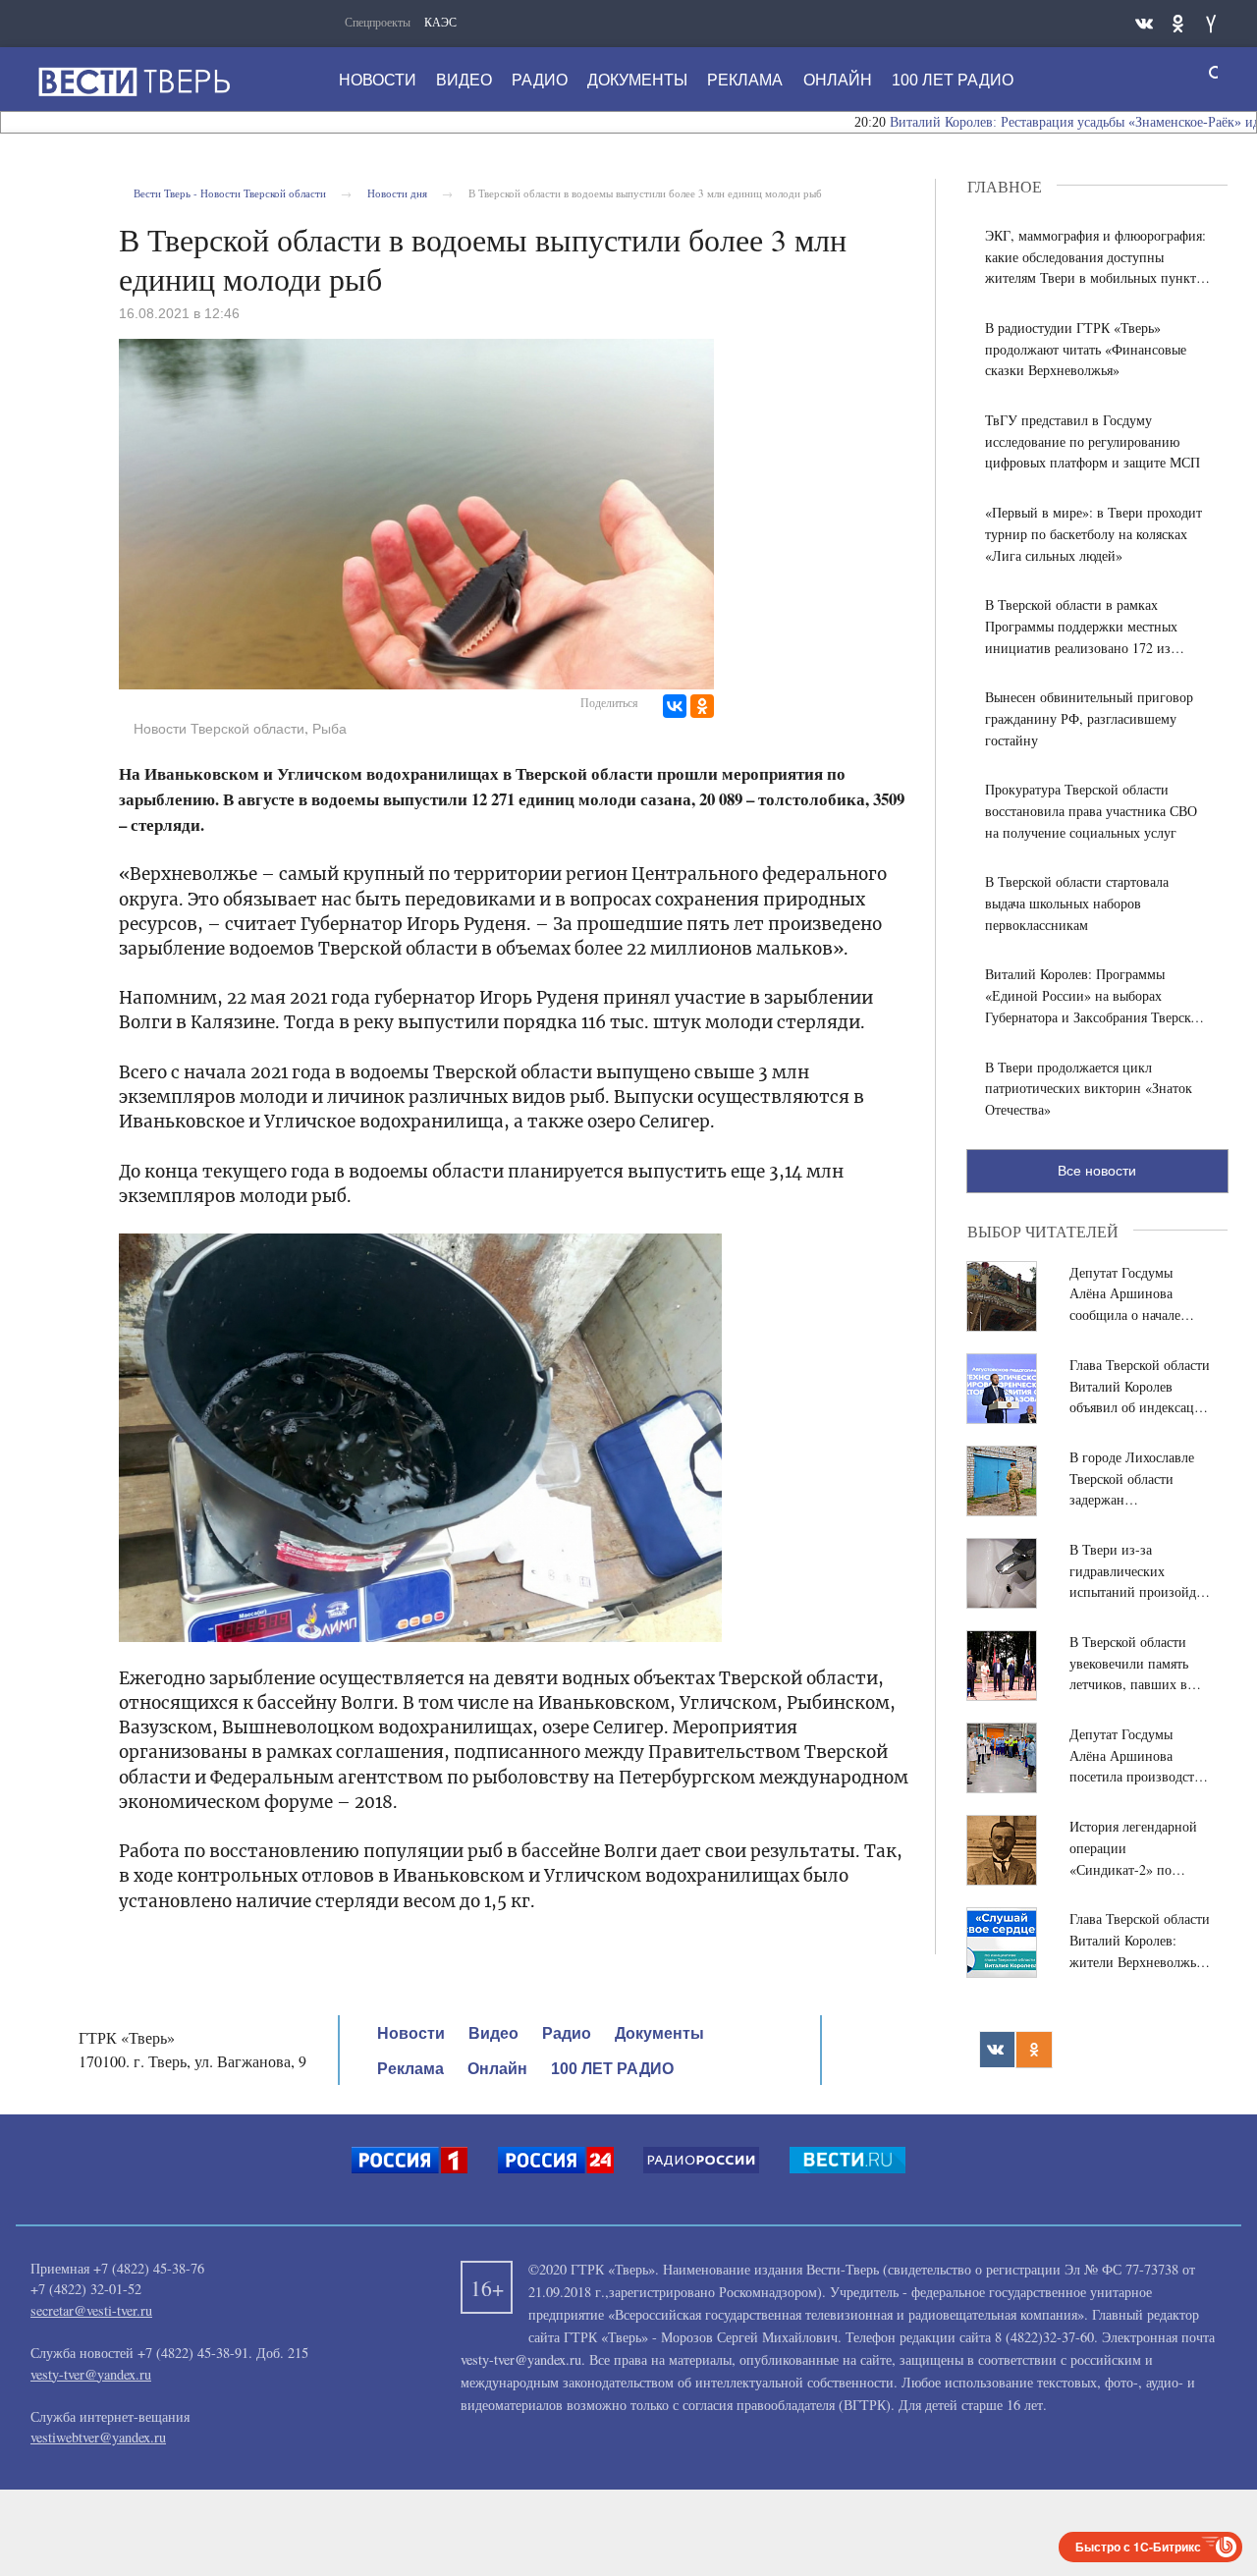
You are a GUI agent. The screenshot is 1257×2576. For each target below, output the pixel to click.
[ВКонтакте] (675, 706)
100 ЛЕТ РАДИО (953, 80)
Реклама (745, 80)
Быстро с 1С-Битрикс (1138, 2547)
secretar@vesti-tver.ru (91, 2310)
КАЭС (440, 22)
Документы (637, 80)
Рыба (329, 729)
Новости (378, 80)
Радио (540, 80)
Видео (464, 80)
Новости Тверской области (219, 729)
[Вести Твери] (134, 82)
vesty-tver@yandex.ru (91, 2374)
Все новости (1097, 1171)
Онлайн (838, 80)
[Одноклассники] (702, 706)
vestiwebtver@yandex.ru (98, 2437)
